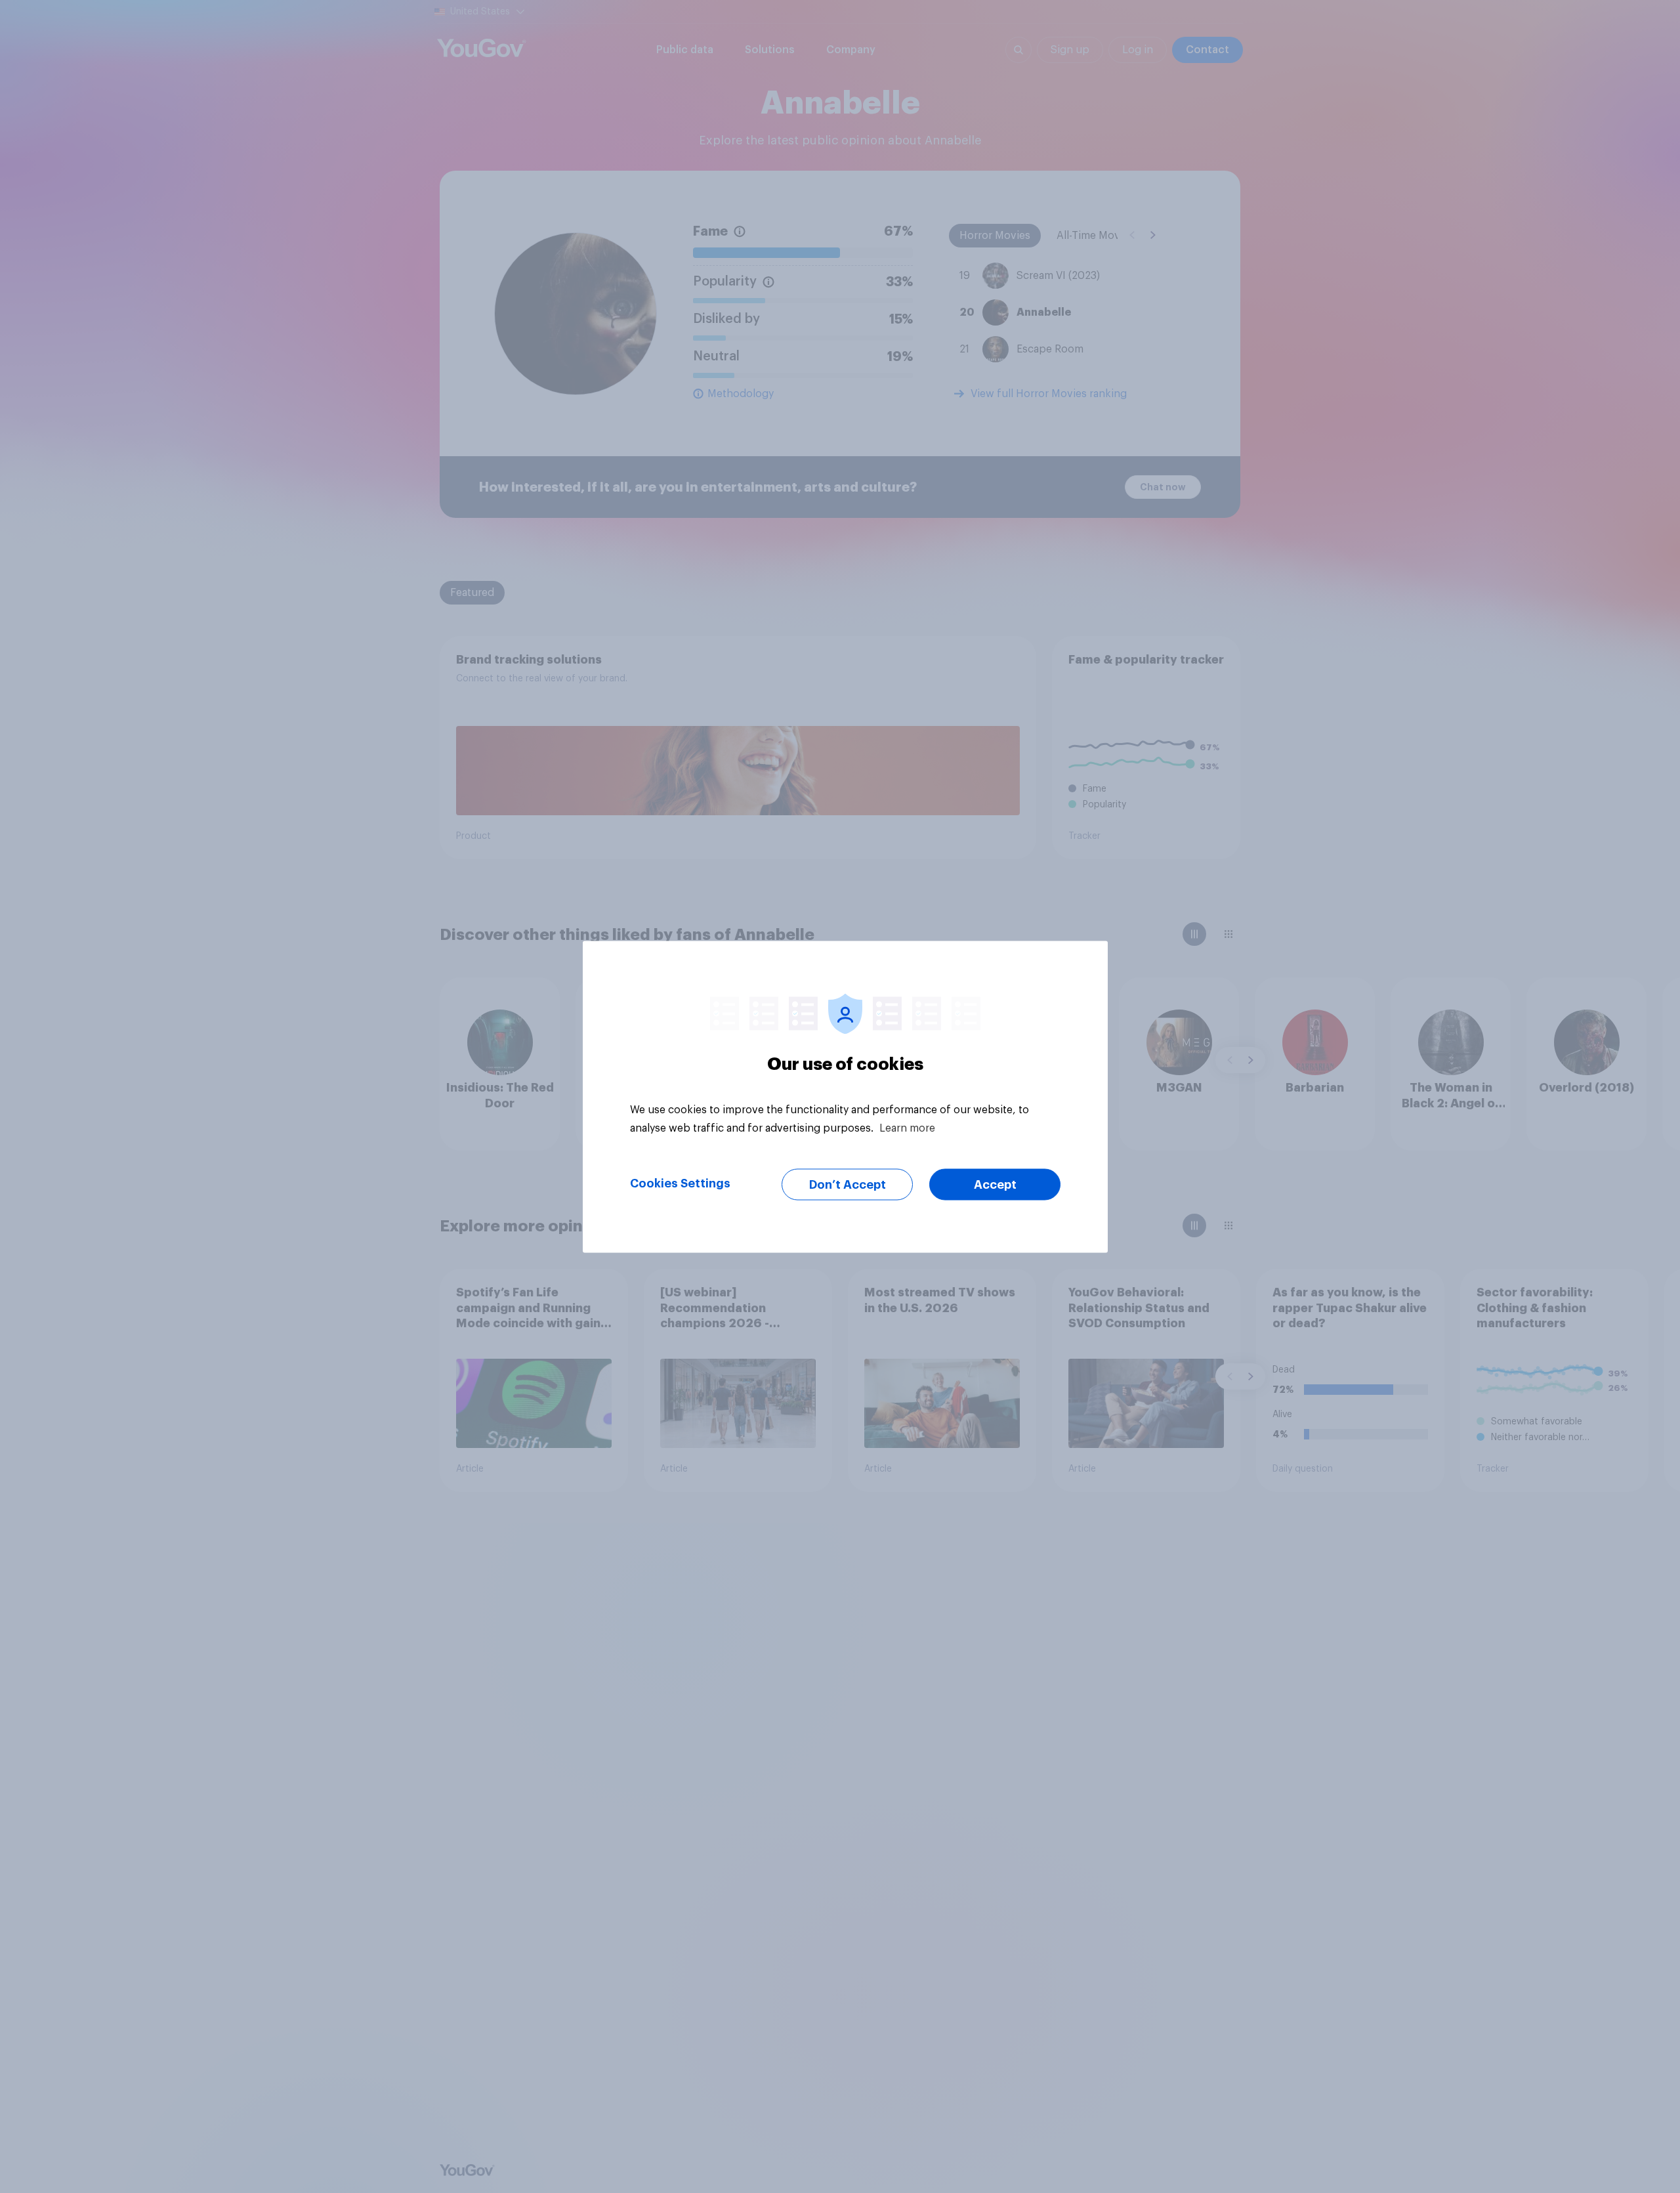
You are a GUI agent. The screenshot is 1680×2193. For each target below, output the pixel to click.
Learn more (907, 1128)
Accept (995, 1184)
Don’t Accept (848, 1184)
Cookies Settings (680, 1183)
